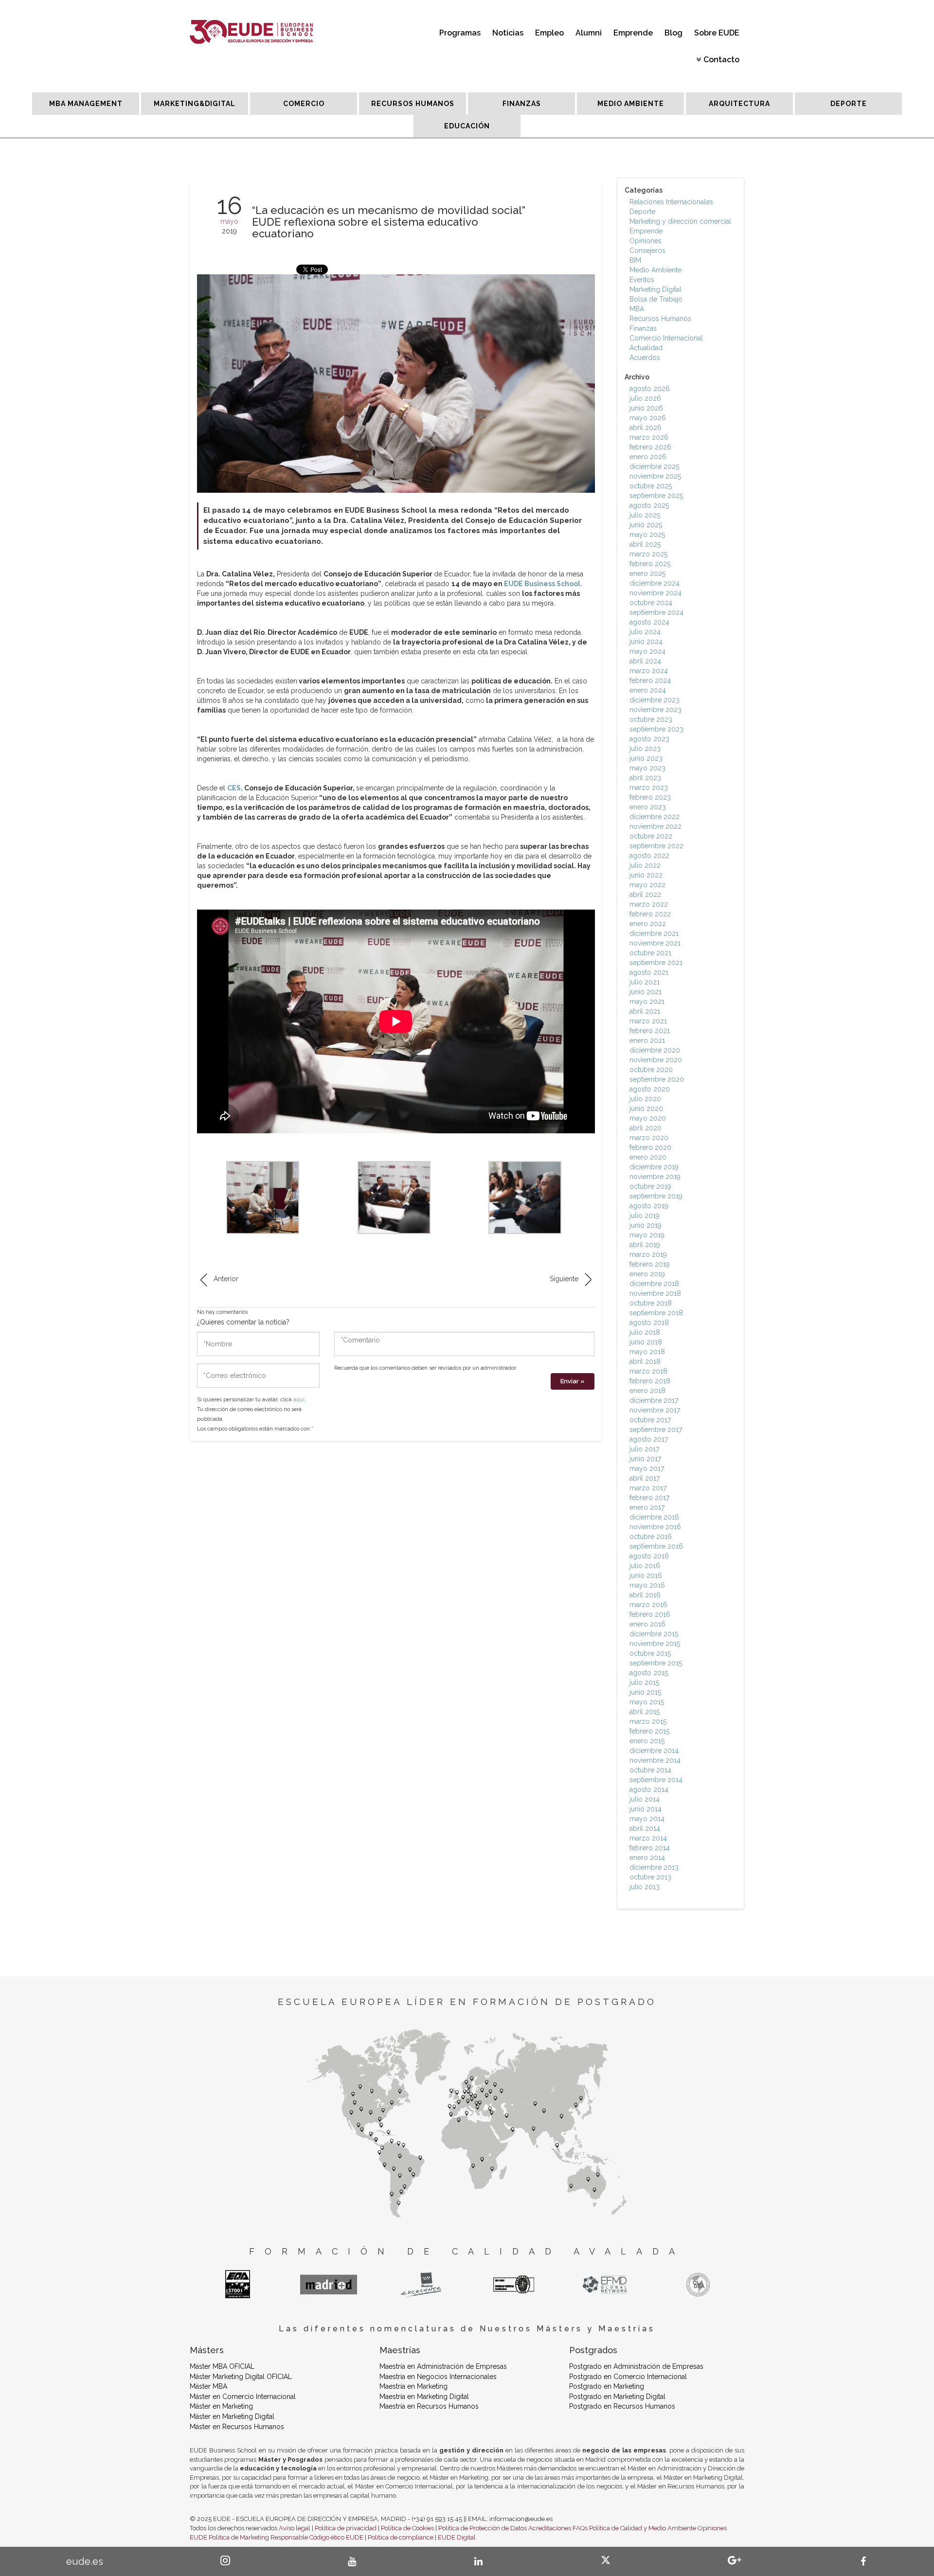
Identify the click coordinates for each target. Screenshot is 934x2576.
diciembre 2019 (654, 1167)
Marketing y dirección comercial (680, 221)
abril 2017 (645, 1478)
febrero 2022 (650, 914)
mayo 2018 (647, 1352)
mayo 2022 (647, 885)
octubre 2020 (651, 1070)
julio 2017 (644, 1449)
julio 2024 (645, 632)
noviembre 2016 (655, 1527)
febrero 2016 (650, 1614)
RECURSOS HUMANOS (413, 104)
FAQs (580, 2528)
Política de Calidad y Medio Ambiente (643, 2528)
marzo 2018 (648, 1371)
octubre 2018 (651, 1303)
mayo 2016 (647, 1585)
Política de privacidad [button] (346, 2528)
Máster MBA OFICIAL (222, 2366)
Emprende (633, 33)
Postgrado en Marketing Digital (617, 2397)
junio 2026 (646, 408)
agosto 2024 (649, 622)
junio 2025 (646, 525)
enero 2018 (647, 1391)
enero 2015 (647, 1741)
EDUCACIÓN (467, 126)
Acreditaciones (550, 2528)
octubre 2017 (650, 1420)
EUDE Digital (457, 2537)
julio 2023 (645, 749)
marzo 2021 (648, 1021)
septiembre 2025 (656, 496)
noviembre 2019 (655, 1177)
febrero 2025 (650, 564)
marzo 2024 (649, 671)
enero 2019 (647, 1274)
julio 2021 (645, 982)
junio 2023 (646, 758)
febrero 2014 (650, 1848)
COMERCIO (304, 104)
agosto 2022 (649, 856)
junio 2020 (646, 1109)
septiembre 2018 (656, 1313)
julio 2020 (645, 1099)
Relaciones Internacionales (671, 202)
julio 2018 (645, 1332)
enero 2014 (647, 1858)
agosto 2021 (649, 972)
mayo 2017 (647, 1468)
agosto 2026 (650, 389)
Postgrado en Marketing (607, 2386)
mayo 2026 (648, 418)
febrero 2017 (649, 1498)
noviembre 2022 (656, 826)
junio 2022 (646, 875)
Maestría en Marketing (413, 2386)
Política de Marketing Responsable (258, 2537)
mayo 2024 (647, 651)
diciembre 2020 (655, 1050)
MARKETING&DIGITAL (195, 104)
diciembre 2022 (655, 817)
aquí (299, 1400)
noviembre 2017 (655, 1410)
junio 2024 (646, 642)
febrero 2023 (650, 797)
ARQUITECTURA (739, 104)
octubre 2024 (651, 603)
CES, (235, 788)
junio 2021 (646, 992)
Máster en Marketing (221, 2406)
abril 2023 (645, 778)
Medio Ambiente (656, 270)
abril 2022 (645, 894)
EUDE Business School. (543, 584)
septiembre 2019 (656, 1196)
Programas (460, 33)
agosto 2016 (649, 1556)
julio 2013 (645, 1887)
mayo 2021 (647, 1002)
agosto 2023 (649, 739)
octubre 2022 (651, 836)
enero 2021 (647, 1040)
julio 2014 (645, 1799)
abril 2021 (645, 1011)
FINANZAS (522, 104)
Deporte (642, 212)
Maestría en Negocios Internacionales (438, 2377)
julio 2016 (645, 1566)
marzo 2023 (649, 787)
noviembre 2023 (656, 710)
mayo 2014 (647, 1819)
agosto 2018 (649, 1323)
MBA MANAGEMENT (86, 104)
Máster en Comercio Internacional (243, 2397)
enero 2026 (648, 457)
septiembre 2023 (656, 729)
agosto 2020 (650, 1089)
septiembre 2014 (656, 1780)
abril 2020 (646, 1128)
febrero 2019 (650, 1264)
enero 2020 (648, 1157)
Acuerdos (645, 358)
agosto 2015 (649, 1673)
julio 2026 (645, 398)
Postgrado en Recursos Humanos (622, 2406)
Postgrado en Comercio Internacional (628, 2377)
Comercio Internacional (666, 338)
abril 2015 (645, 1712)
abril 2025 (645, 544)
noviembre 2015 (655, 1644)
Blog (674, 33)
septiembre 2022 (656, 846)
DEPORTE (849, 104)
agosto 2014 (649, 1789)
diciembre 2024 (655, 583)
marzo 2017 (648, 1488)
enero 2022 (648, 924)
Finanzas (643, 328)
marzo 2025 (648, 554)
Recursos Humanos (660, 319)
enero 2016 (647, 1624)
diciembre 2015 (654, 1634)
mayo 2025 (647, 535)
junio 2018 (646, 1342)
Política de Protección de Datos (483, 2528)
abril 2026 (646, 428)
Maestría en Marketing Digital (424, 2397)
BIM (635, 260)
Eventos (642, 280)
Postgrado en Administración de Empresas (636, 2366)
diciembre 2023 (655, 700)
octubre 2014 (650, 1770)
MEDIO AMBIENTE (631, 104)
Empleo (549, 33)
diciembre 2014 (654, 1751)
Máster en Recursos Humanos (237, 2427)
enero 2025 (647, 573)
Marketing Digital (656, 289)
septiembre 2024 (656, 612)
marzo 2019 (648, 1254)
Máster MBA (208, 2386)
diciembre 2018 (654, 1284)
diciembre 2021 (654, 933)
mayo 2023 (647, 768)
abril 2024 (645, 661)
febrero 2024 (650, 680)
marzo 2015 (648, 1721)
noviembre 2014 (655, 1760)
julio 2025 (645, 515)
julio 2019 (645, 1216)
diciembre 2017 (654, 1400)
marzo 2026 (649, 437)
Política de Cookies (407, 2528)
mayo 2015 (647, 1702)
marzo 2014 (648, 1838)
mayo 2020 (648, 1118)
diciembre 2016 (654, 1517)
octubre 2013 (650, 1877)
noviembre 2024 (656, 593)
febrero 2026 (650, 447)
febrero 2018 (650, 1381)
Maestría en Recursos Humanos (429, 2406)
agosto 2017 (649, 1439)
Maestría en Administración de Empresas (443, 2366)
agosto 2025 (649, 505)
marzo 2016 (648, 1605)
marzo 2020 (649, 1138)
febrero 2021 (650, 1031)
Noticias (508, 33)
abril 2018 (645, 1361)
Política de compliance (401, 2537)
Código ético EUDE (336, 2537)
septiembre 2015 (656, 1663)
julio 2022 (645, 865)
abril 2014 (645, 1828)
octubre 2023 (651, 719)
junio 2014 (646, 1809)
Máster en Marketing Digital (232, 2416)
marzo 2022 (649, 904)
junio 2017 (645, 1459)
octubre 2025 (651, 486)
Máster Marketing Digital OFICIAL (241, 2377)
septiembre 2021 (656, 963)
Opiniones (646, 241)
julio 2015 (644, 1682)
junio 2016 (646, 1575)
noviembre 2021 (655, 943)
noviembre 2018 (655, 1293)
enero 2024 (648, 690)
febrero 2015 (649, 1731)
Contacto (721, 60)
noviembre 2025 (655, 476)
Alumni (589, 33)
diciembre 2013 (654, 1867)
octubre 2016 (651, 1537)
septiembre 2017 (656, 1430)
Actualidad (646, 348)
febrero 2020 (650, 1147)
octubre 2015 (650, 1653)
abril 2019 (645, 1245)
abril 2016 (645, 1595)
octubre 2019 (650, 1186)
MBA (637, 309)
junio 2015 (645, 1692)
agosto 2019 (649, 1206)
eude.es (85, 2561)
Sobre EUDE (717, 33)
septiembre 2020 (657, 1079)
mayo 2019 (647, 1235)
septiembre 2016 (656, 1546)
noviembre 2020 (656, 1060)
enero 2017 (647, 1507)
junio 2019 (646, 1225)
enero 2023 (648, 807)
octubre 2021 (650, 953)
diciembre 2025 (654, 466)
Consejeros (647, 250)
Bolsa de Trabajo (656, 299)
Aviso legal (295, 2528)
